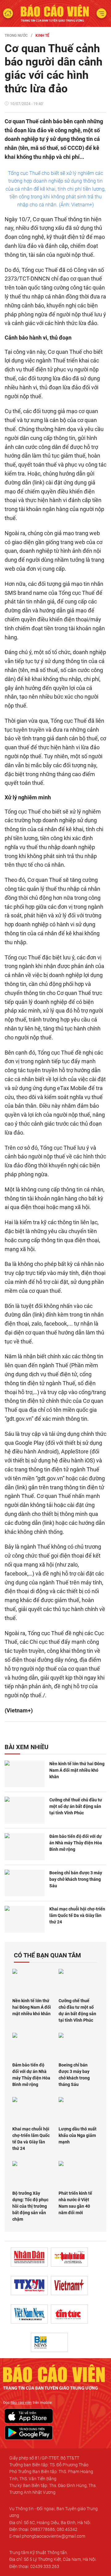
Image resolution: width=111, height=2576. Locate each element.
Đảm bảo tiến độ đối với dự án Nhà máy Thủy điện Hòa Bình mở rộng (76, 1843)
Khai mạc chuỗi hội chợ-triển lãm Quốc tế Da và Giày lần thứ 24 (77, 1915)
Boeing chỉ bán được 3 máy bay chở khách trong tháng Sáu (76, 1879)
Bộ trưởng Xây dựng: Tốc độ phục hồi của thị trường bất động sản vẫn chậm (30, 2206)
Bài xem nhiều (27, 1747)
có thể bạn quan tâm (47, 1955)
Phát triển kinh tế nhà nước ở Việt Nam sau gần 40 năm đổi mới (75, 2203)
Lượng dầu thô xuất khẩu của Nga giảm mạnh (78, 2135)
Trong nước (16, 36)
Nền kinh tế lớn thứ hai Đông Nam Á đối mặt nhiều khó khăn (77, 1770)
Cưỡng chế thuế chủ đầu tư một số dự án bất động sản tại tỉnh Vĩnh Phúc (76, 1806)
